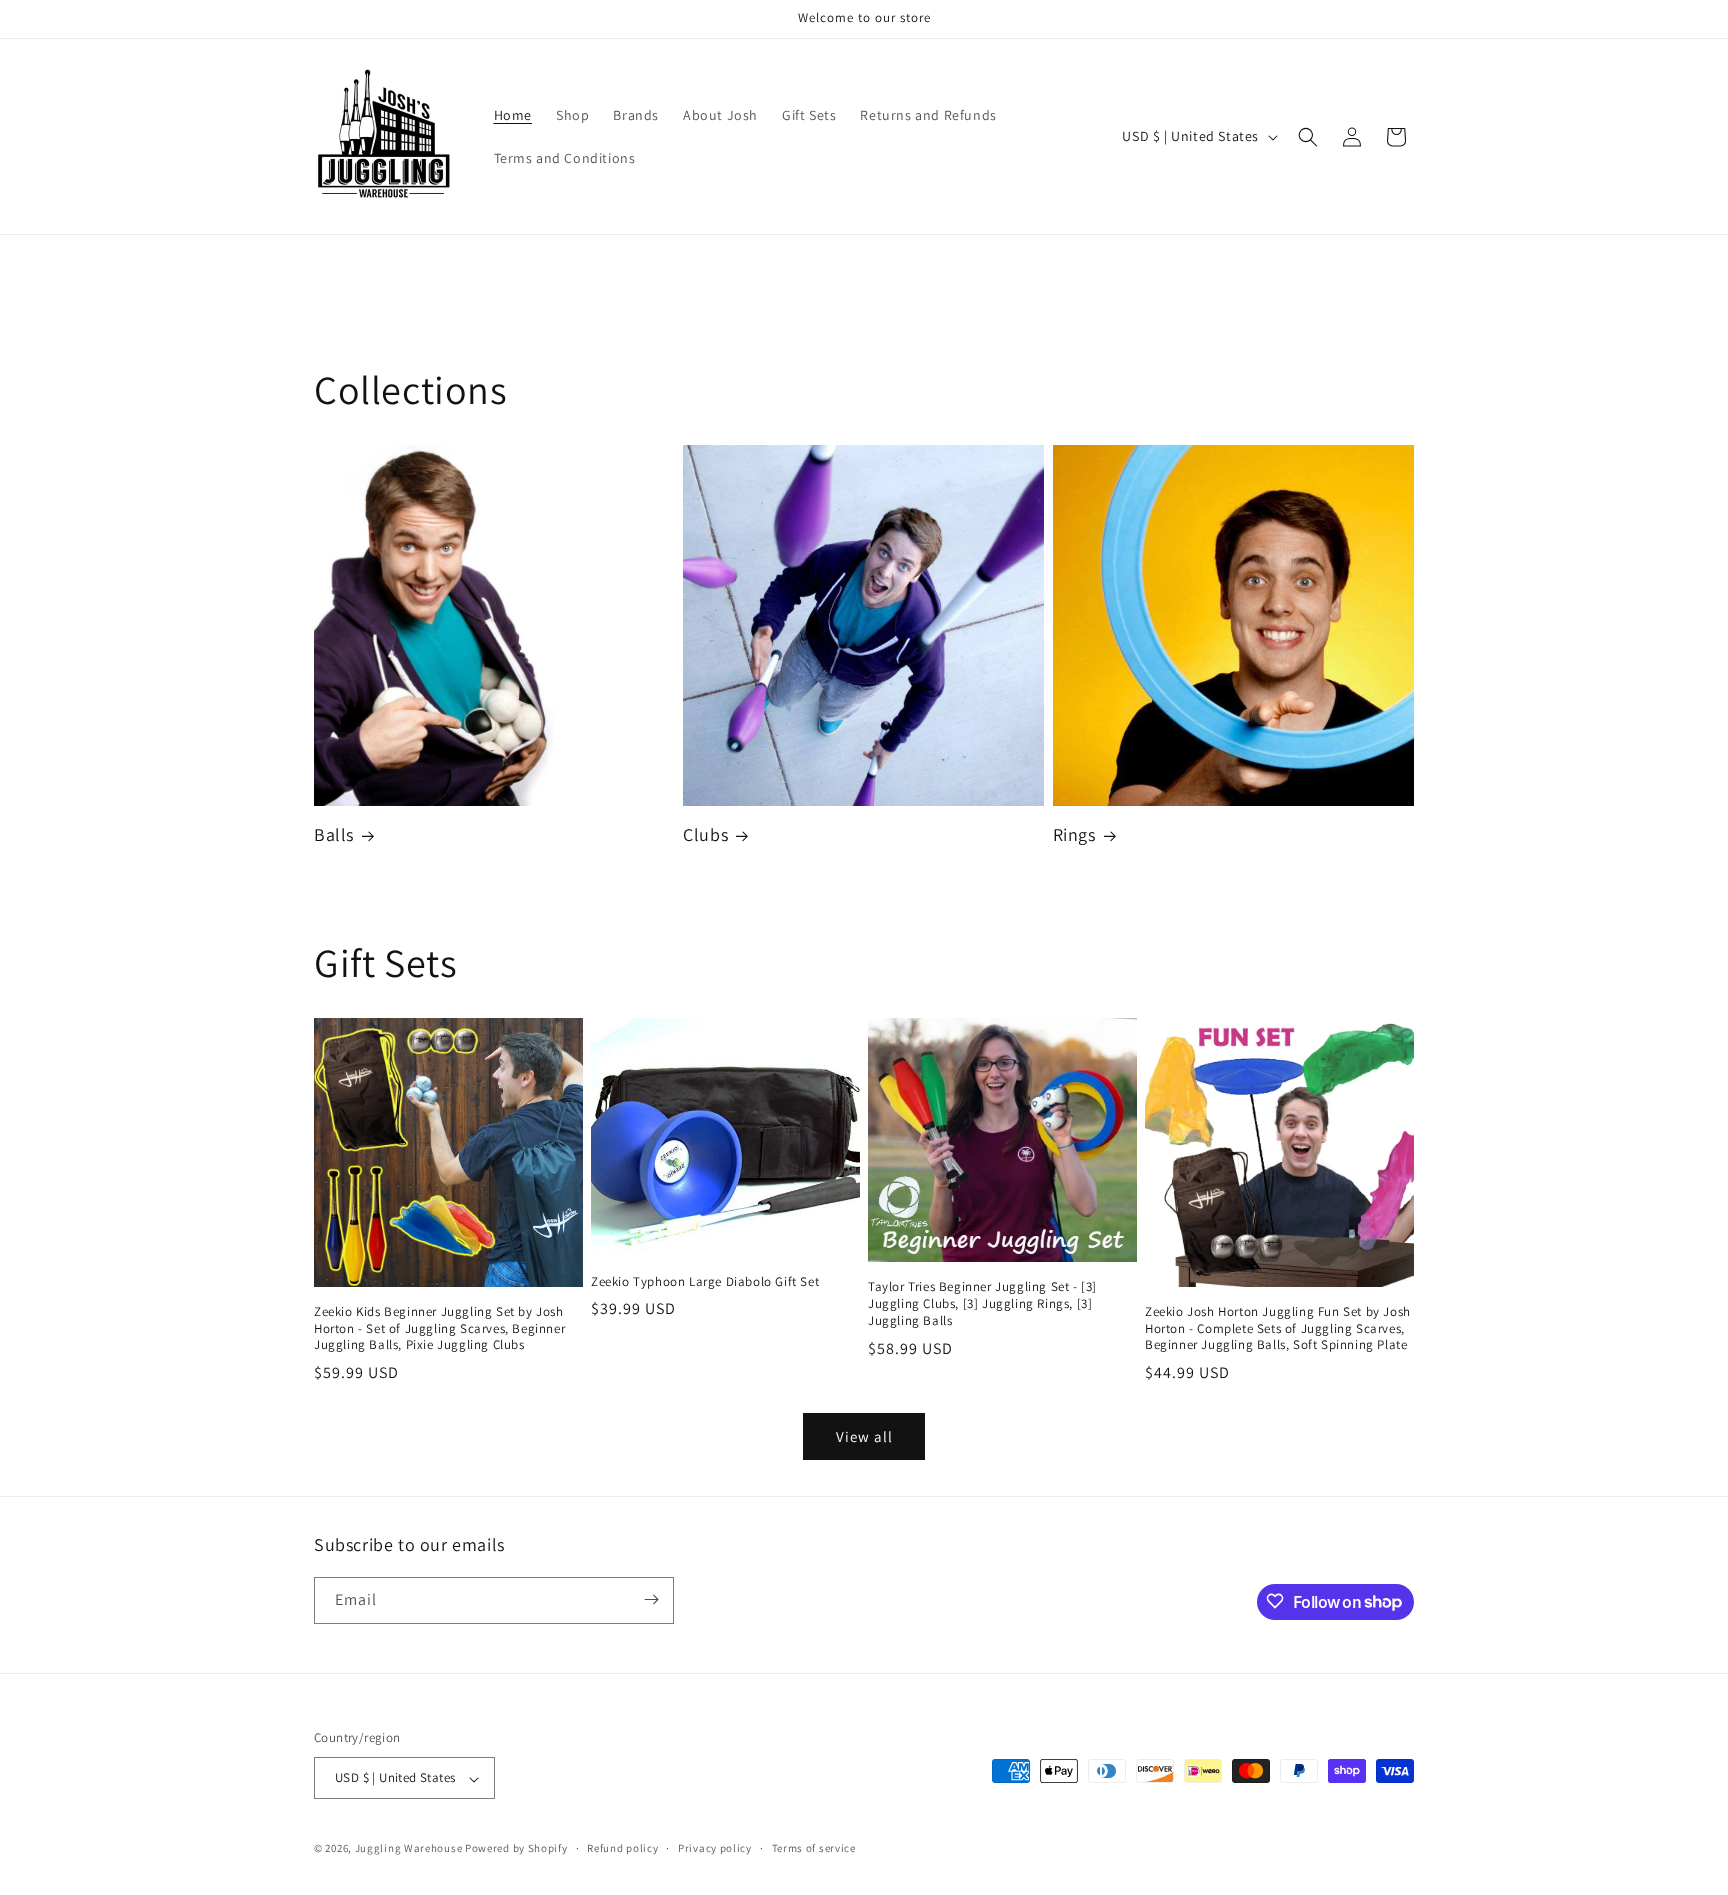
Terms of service (814, 1848)
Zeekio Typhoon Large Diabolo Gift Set (705, 1282)
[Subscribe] (651, 1599)
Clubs (705, 835)
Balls (334, 835)
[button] (1308, 137)
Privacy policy (715, 1848)
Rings (1074, 835)
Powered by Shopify (516, 1849)
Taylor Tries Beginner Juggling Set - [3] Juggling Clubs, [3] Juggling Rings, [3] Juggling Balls (982, 1304)
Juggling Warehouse (409, 1849)
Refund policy (622, 1848)
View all (864, 1435)
